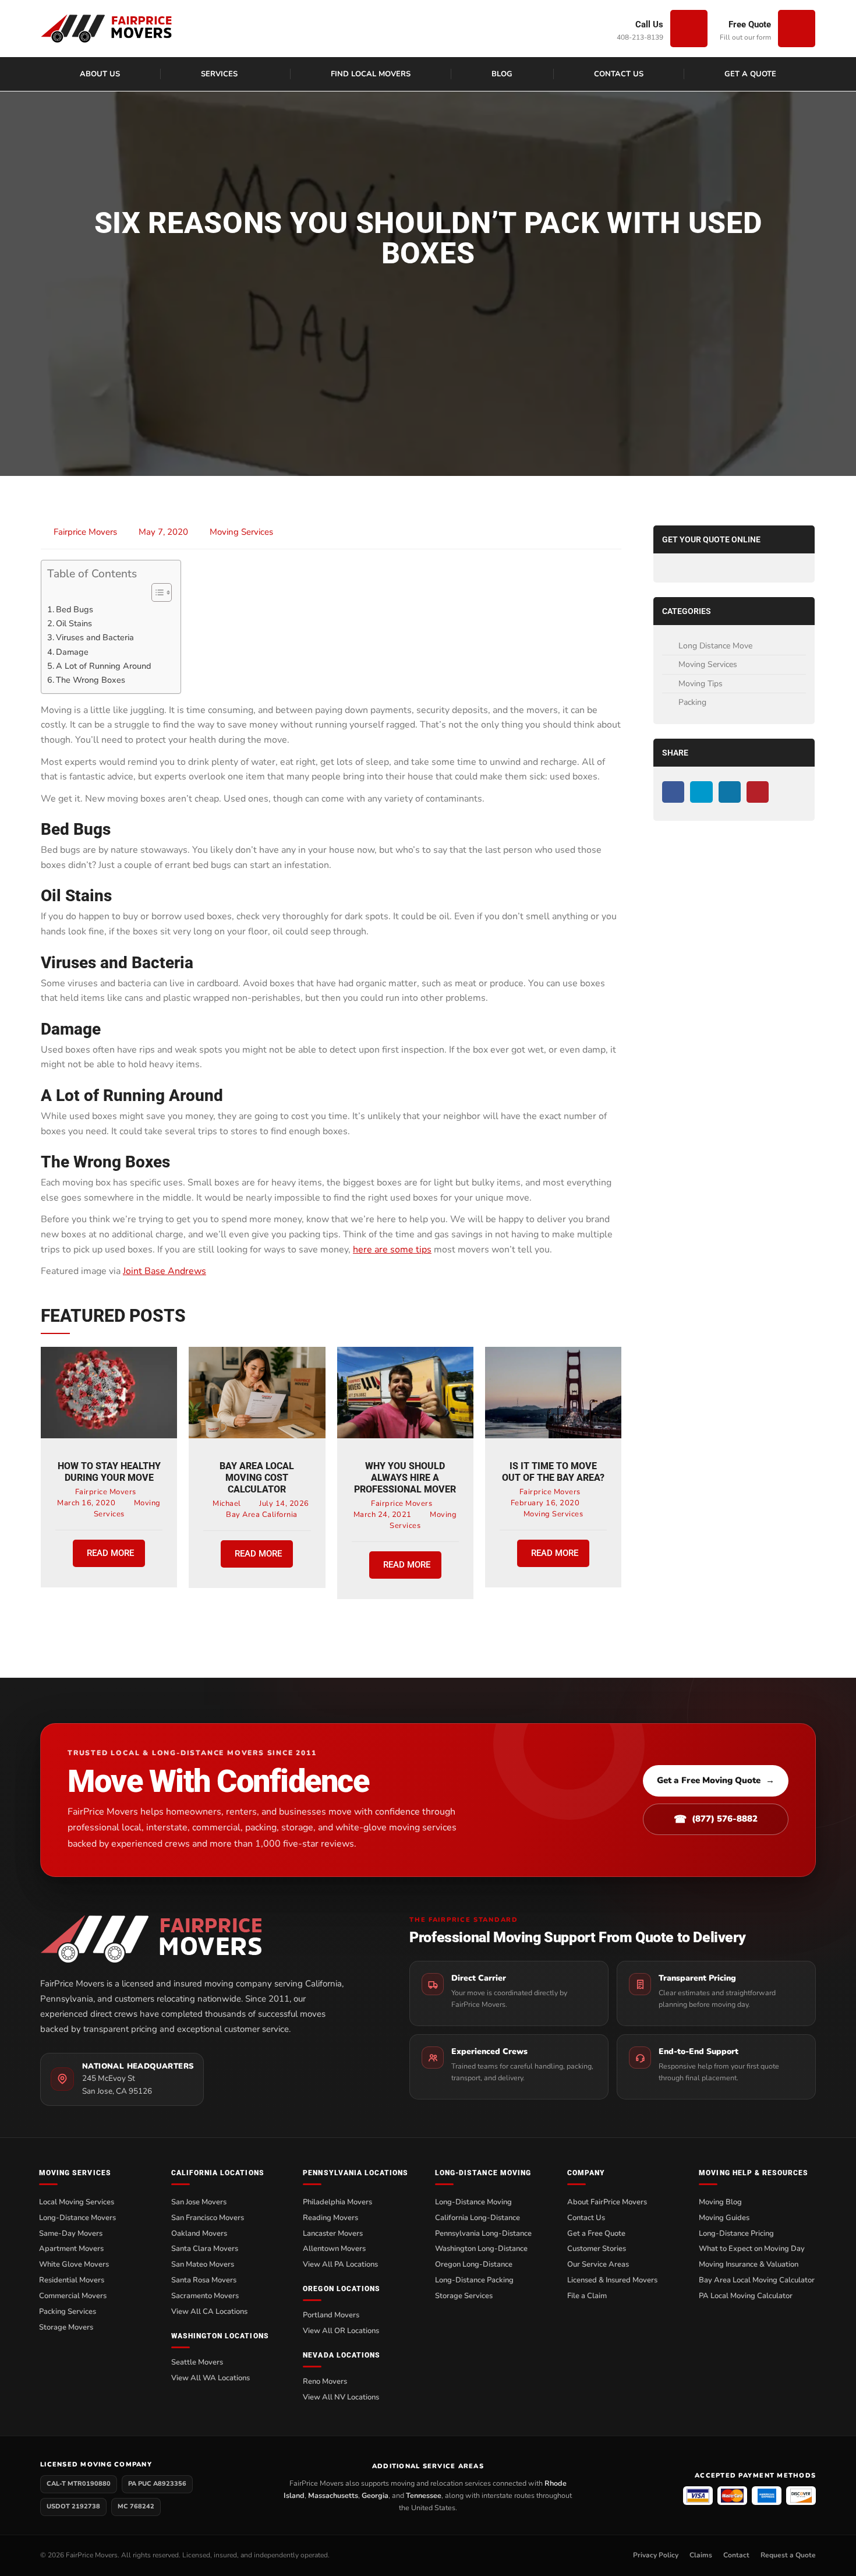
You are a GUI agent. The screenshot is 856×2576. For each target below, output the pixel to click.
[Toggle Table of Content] (156, 592)
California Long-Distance (477, 2218)
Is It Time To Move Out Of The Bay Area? (553, 1472)
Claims (701, 2555)
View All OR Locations (341, 2331)
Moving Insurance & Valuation (749, 2264)
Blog (502, 74)
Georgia (375, 2495)
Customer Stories (597, 2249)
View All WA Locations (211, 2378)
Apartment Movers (71, 2249)
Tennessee (424, 2495)
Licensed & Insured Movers (612, 2280)
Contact (736, 2555)
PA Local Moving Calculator (746, 2296)
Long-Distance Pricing (736, 2233)
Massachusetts (333, 2495)
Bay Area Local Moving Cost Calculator (257, 1478)
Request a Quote (788, 2555)
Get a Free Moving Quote (716, 1780)
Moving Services (241, 532)
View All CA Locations (209, 2312)
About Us (100, 74)
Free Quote (750, 24)
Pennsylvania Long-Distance (483, 2233)
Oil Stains (74, 623)
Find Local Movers (371, 74)
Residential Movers (72, 2280)
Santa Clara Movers (205, 2249)
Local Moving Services (77, 2202)
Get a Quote (750, 74)
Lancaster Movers (333, 2233)
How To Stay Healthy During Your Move (109, 1472)
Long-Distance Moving (473, 2202)
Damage (72, 652)
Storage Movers (66, 2327)
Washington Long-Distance (481, 2249)
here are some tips (392, 1250)
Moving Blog (720, 2202)
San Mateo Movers (203, 2264)
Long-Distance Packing (474, 2280)
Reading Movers (330, 2218)
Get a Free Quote (596, 2233)
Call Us (649, 24)
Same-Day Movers (71, 2233)
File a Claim (587, 2296)
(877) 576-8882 (716, 1819)
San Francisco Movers (208, 2218)
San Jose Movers (199, 2202)
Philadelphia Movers (337, 2202)
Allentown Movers (334, 2249)
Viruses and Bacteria (95, 637)
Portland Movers (331, 2315)
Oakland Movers (199, 2233)
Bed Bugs (75, 609)
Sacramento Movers (205, 2296)
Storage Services (464, 2296)
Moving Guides (724, 2218)
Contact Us (619, 74)
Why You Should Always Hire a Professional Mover (405, 1478)
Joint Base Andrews (165, 1271)
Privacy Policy (656, 2555)
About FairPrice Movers (607, 2202)
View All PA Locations (340, 2264)
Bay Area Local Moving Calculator (757, 2280)
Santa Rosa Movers (204, 2280)
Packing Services (68, 2312)
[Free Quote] (797, 29)
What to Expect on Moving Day (752, 2249)
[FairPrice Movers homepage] (203, 1939)
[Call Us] (689, 29)
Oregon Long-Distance (474, 2264)
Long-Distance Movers (77, 2218)
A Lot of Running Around (103, 666)
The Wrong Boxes (91, 680)
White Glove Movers (74, 2264)
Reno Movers (325, 2381)
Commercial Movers (73, 2296)
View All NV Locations (341, 2397)
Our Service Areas (598, 2264)
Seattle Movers (197, 2362)
